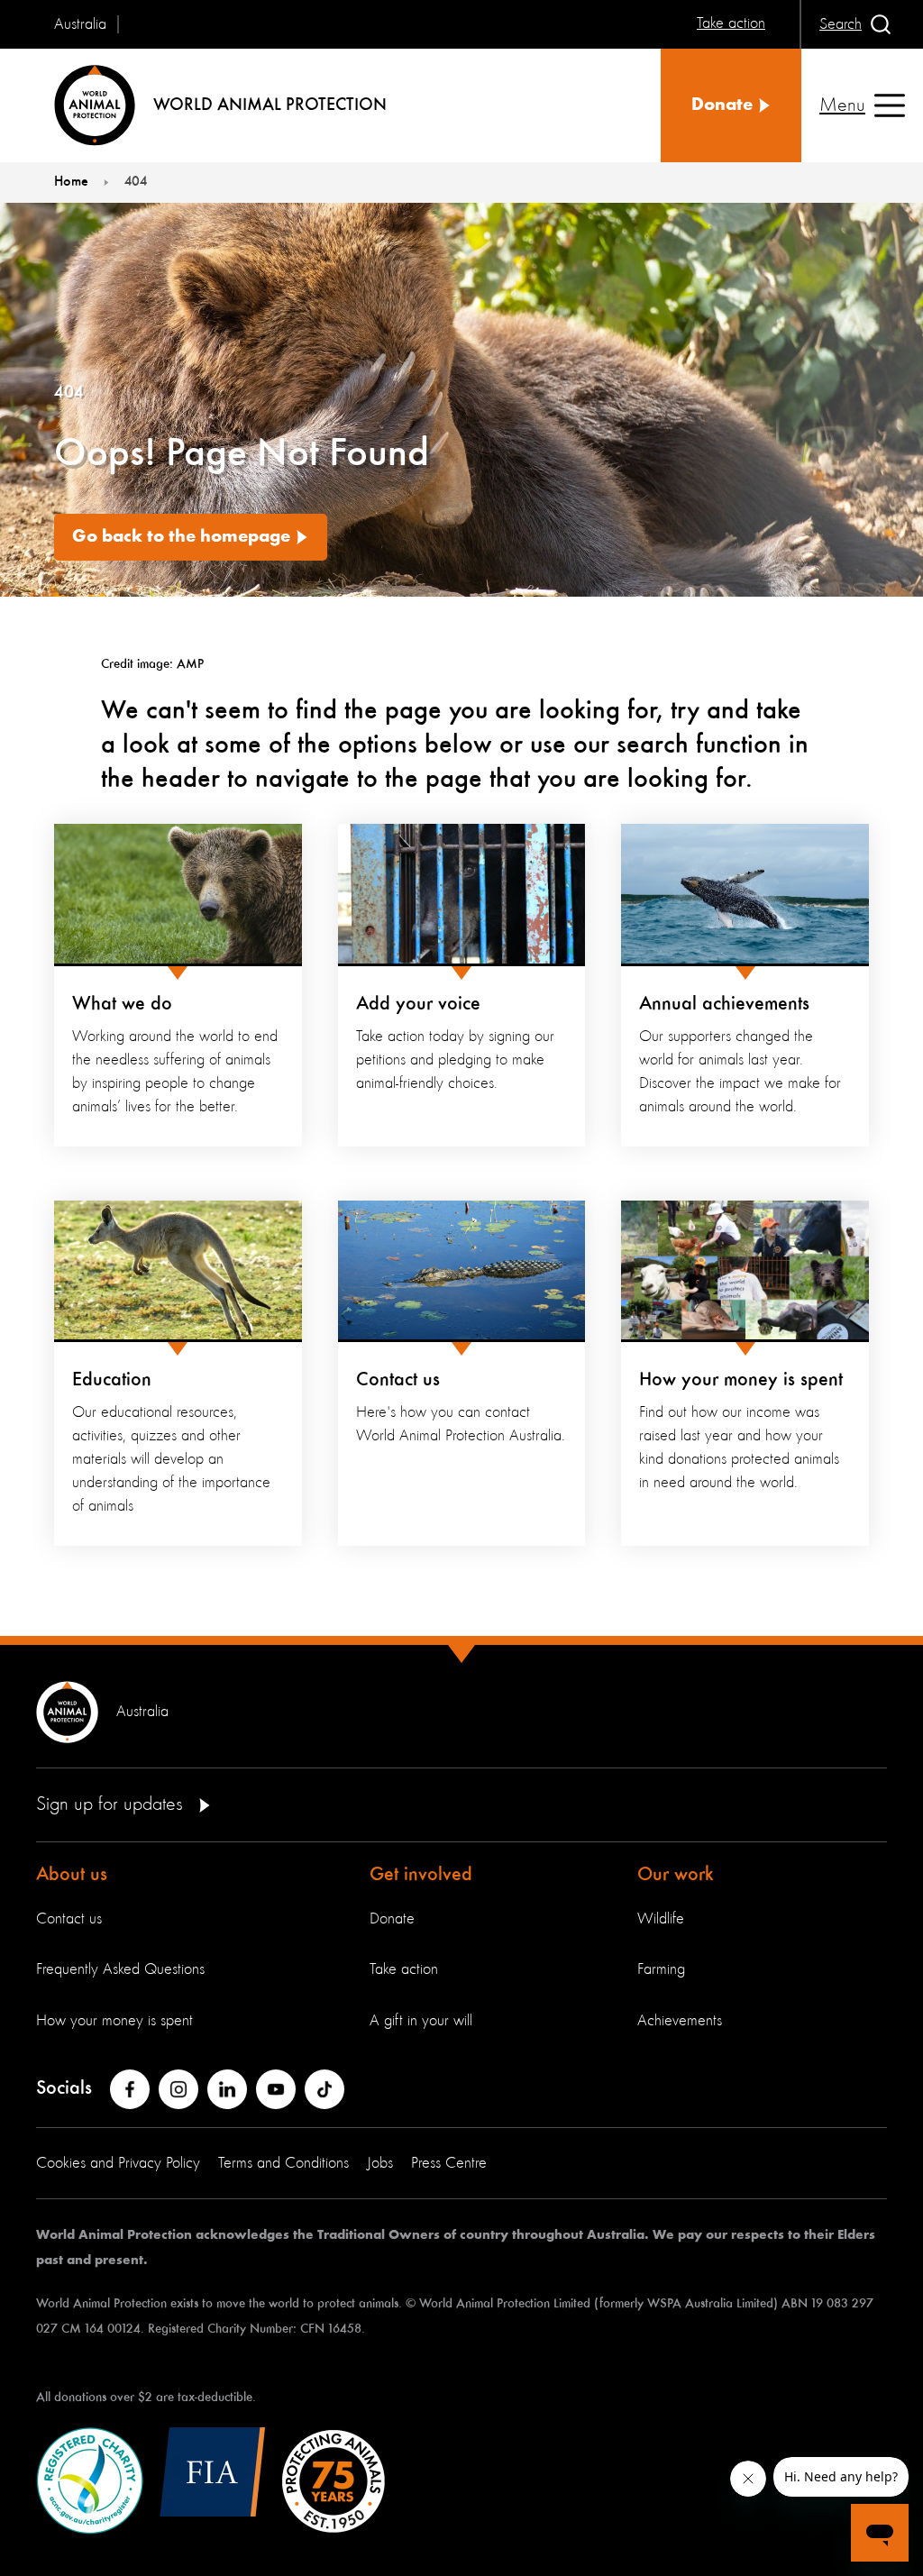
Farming (661, 1969)
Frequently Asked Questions (120, 1969)
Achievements (680, 2021)
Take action (404, 1969)
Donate (392, 1919)
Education (112, 1380)
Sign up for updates (112, 1804)
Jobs (380, 2163)
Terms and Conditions (283, 2163)
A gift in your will (421, 2021)
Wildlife (661, 1919)
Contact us (398, 1380)
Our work (676, 1875)
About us (72, 1875)
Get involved (421, 1875)
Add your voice (418, 1004)
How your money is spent (741, 1380)
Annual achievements (724, 1004)
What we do (122, 1004)
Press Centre (449, 2163)
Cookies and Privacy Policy (118, 2163)
